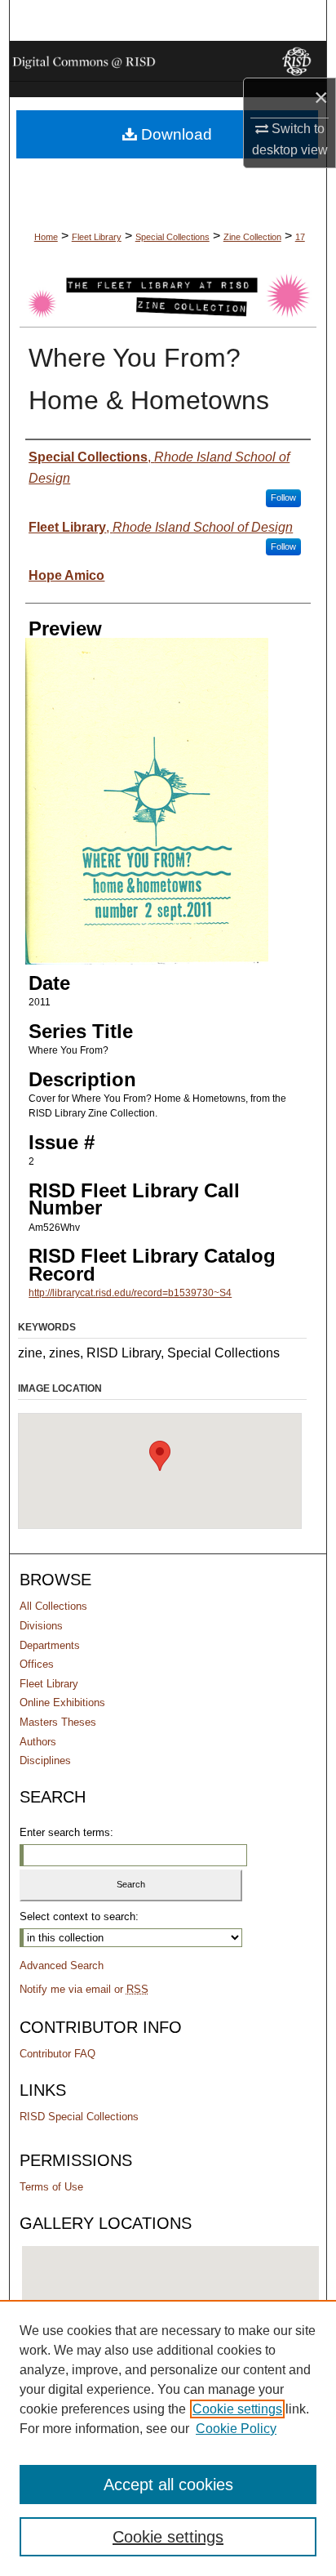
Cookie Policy (236, 2429)
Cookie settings (237, 2409)
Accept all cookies (168, 2485)
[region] (168, 2438)
